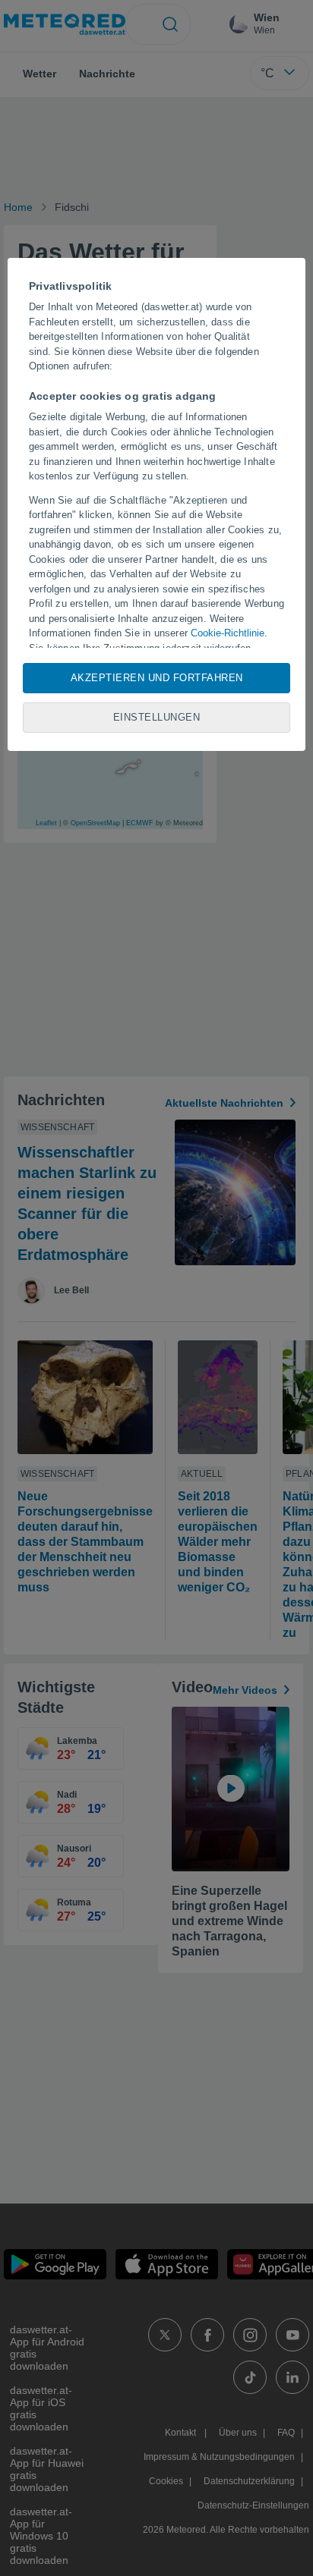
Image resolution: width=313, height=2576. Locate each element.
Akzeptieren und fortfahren (157, 678)
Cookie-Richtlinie (228, 633)
